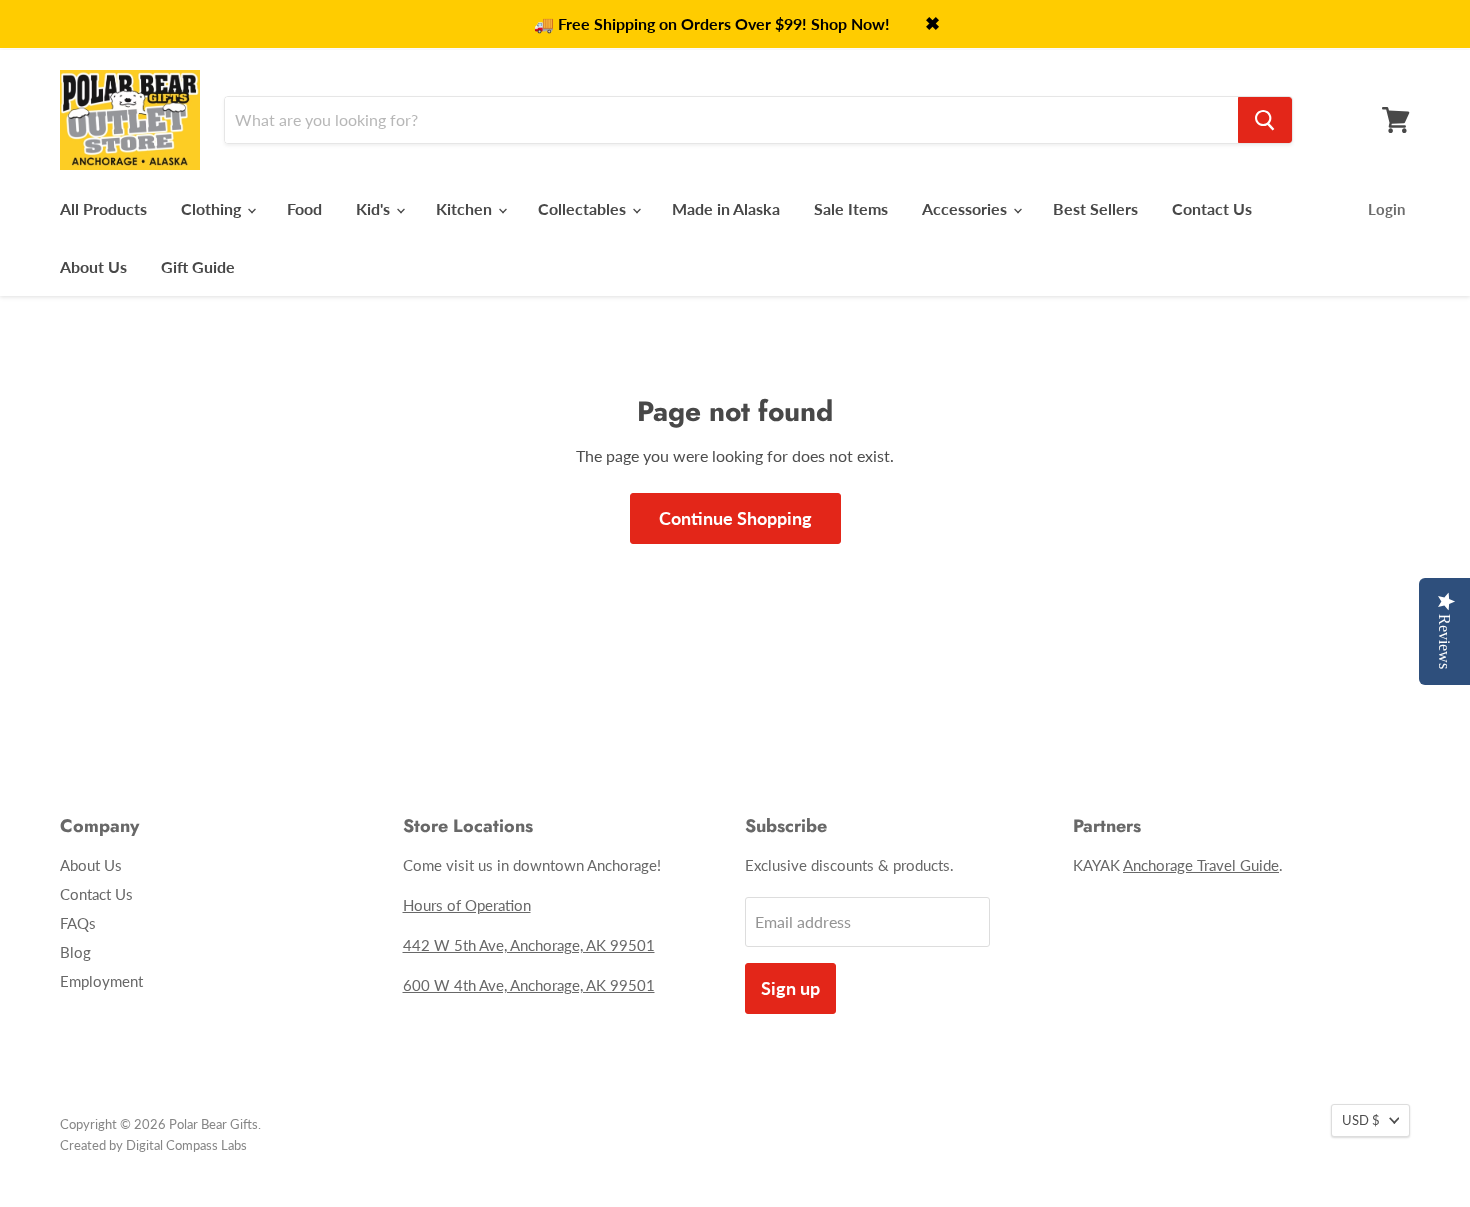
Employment (101, 981)
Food (304, 208)
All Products (103, 208)
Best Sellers (1095, 208)
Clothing (213, 208)
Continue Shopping (735, 518)
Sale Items (851, 208)
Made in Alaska (726, 208)
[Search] (1265, 120)
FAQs (78, 923)
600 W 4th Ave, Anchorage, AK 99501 (529, 985)
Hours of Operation (467, 905)
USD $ (1361, 1120)
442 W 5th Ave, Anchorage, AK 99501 (529, 945)
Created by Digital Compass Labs (153, 1145)
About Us (93, 266)
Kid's (375, 208)
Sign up (790, 988)
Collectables (584, 208)
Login (1386, 209)
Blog (75, 952)
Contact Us (1212, 208)
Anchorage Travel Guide (1201, 865)
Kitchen (466, 208)
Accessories (966, 208)
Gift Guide (198, 266)
